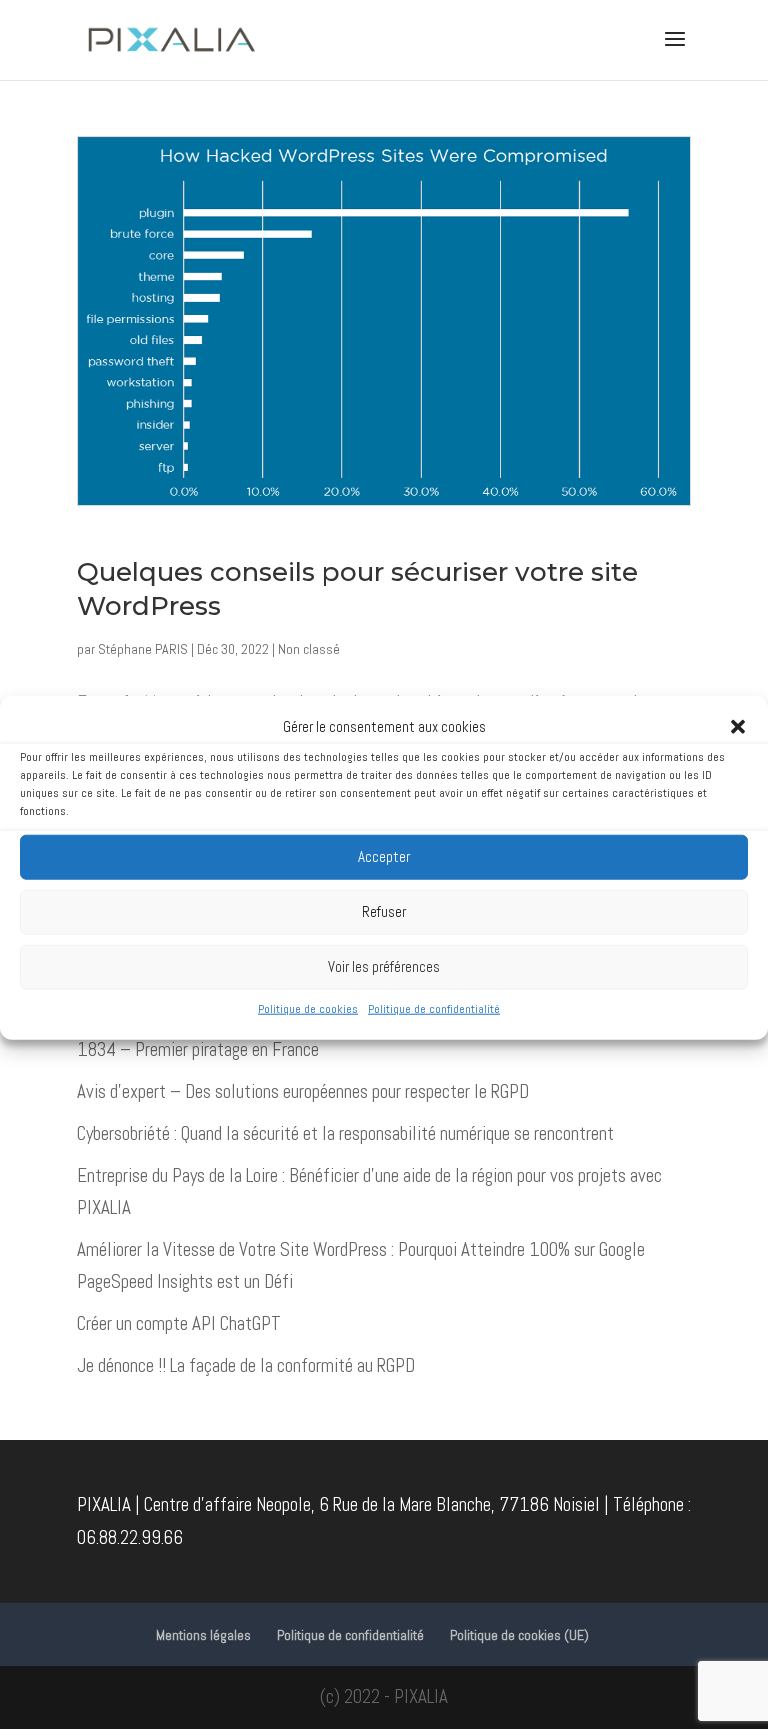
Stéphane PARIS (143, 649)
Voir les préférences (384, 966)
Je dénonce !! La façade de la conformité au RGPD (246, 1365)
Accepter (384, 856)
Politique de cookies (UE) (519, 1635)
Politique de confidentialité (434, 1009)
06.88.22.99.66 (130, 1537)
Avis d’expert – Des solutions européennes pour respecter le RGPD (303, 1091)
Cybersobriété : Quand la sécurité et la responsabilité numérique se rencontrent (345, 1133)
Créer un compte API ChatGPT (179, 1323)
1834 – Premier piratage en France (198, 1049)
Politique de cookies (308, 1009)
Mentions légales (203, 1635)
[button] (738, 726)
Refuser (384, 911)
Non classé (309, 649)
